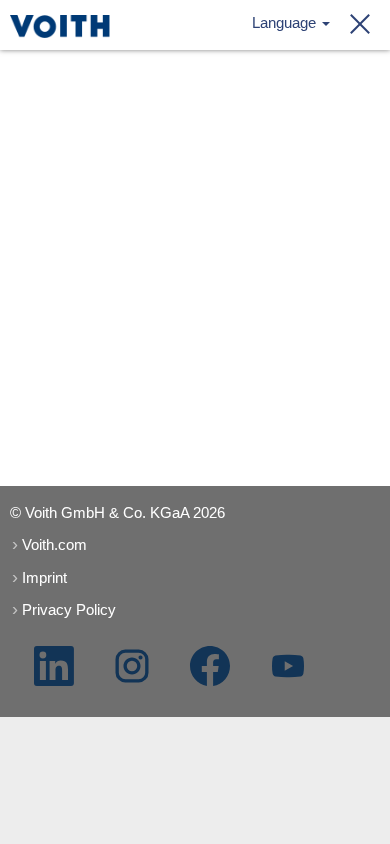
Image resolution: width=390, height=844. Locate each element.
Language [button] (286, 22)
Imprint (44, 577)
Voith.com (54, 544)
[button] (354, 25)
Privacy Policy (69, 609)
